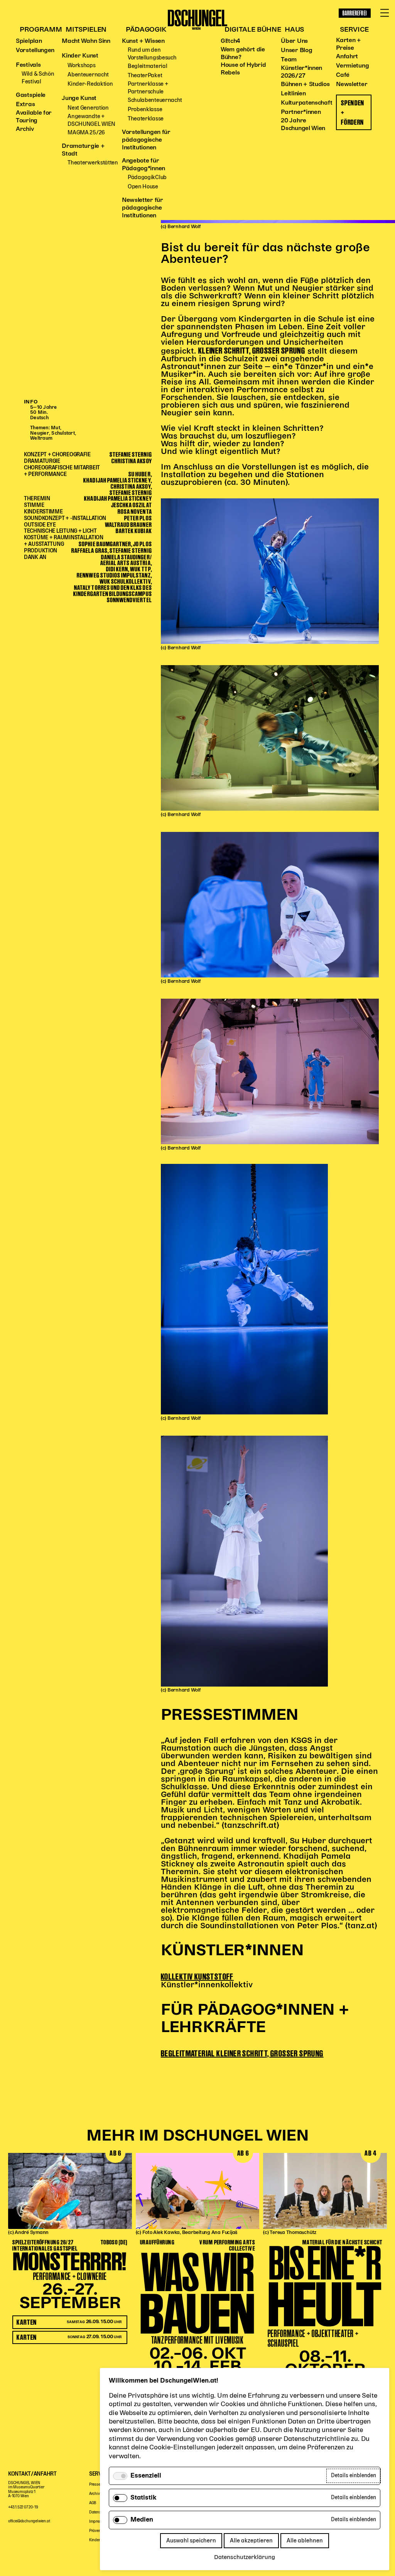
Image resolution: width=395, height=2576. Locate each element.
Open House (143, 187)
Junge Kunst (79, 98)
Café (343, 75)
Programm (41, 30)
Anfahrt (347, 57)
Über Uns (294, 41)
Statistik (143, 2498)
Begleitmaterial (148, 66)
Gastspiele (31, 95)
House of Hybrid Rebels (243, 69)
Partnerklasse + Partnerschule (148, 88)
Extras (25, 105)
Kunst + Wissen (143, 41)
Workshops (81, 65)
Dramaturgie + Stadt (83, 150)
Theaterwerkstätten (93, 163)
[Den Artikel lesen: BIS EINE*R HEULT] (325, 2191)
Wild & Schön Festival (38, 78)
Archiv (25, 129)
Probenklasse (145, 109)
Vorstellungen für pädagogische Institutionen (146, 140)
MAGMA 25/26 (86, 133)
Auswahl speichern (191, 2541)
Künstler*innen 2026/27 (301, 72)
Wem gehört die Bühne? (243, 54)
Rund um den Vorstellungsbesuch (152, 54)
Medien (142, 2520)
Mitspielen (86, 30)
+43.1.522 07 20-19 (23, 2507)
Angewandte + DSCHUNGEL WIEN (91, 120)
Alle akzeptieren (251, 2541)
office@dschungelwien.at (29, 2521)
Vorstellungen (35, 51)
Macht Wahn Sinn (86, 41)
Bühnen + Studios (305, 85)
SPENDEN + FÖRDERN (353, 112)
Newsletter (352, 85)
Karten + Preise (349, 44)
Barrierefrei (355, 13)
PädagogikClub (147, 177)
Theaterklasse (146, 119)
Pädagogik (146, 30)
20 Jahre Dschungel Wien (303, 125)
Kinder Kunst (80, 56)
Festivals (28, 65)
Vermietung (352, 66)
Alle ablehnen (305, 2541)
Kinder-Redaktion (90, 84)
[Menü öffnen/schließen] (385, 13)
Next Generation (88, 108)
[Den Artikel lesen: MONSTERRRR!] (70, 2191)
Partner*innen (301, 112)
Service (354, 30)
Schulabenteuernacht (155, 100)
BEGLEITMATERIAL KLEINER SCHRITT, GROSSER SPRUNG (242, 2053)
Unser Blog (296, 51)
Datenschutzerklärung (245, 2557)
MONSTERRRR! (70, 2261)
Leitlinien (293, 94)
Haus (294, 30)
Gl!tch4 (230, 41)
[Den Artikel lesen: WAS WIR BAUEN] (198, 2191)
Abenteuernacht (88, 75)
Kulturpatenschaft (306, 103)
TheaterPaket (145, 75)
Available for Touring (34, 117)
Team (289, 60)
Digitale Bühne (253, 30)
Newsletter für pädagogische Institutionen (143, 208)
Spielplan (29, 41)
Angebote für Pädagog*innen (143, 165)
